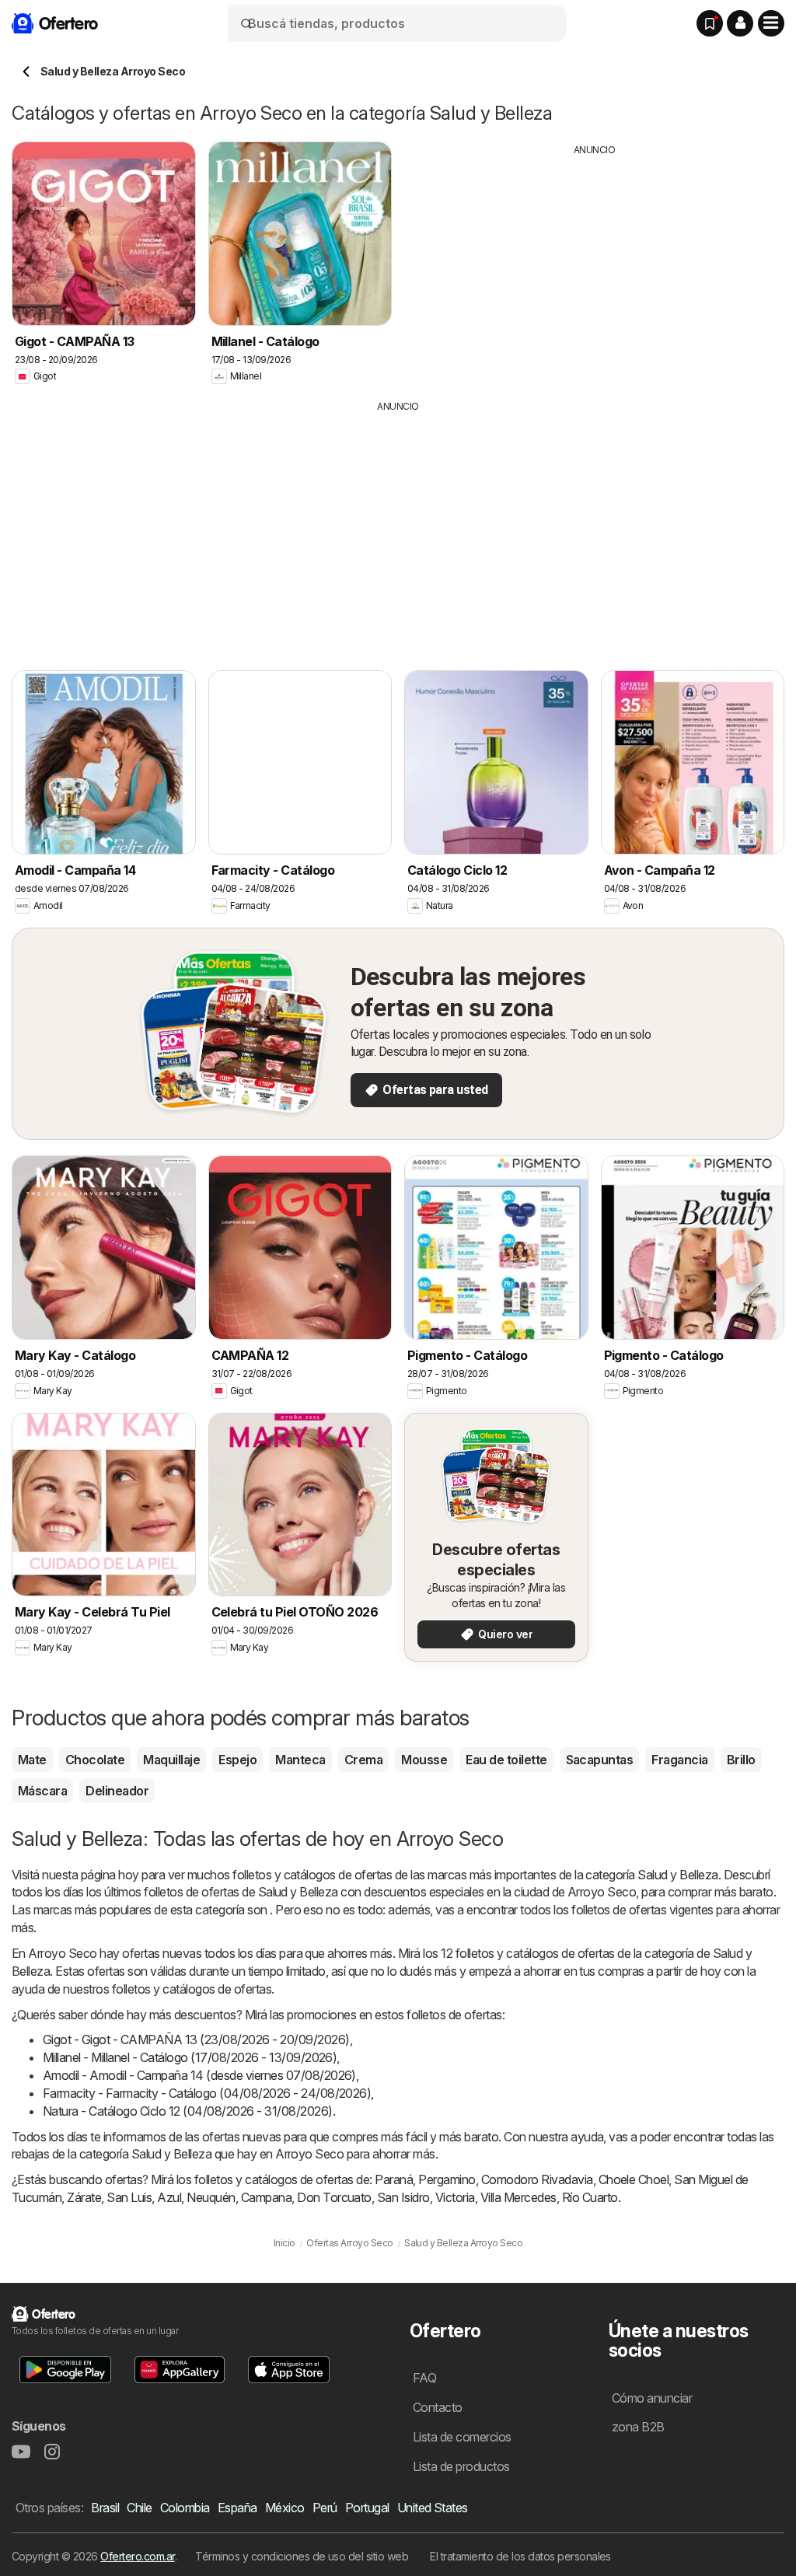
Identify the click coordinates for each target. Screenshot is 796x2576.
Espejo (237, 1760)
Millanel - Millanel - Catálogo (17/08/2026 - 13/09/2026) (190, 2057)
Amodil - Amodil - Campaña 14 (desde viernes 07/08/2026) (199, 2075)
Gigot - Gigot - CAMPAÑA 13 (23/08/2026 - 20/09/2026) (196, 2039)
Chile (139, 2508)
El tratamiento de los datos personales (520, 2556)
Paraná (394, 2179)
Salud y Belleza (677, 1875)
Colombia (185, 2508)
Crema (363, 1760)
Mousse (424, 1760)
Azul (169, 2197)
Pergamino (447, 2179)
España (237, 2508)
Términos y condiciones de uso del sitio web (302, 2556)
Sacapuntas (600, 1760)
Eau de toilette (506, 1760)
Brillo (741, 1760)
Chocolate (95, 1760)
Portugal (367, 2508)
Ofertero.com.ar (137, 2556)
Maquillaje (171, 1760)
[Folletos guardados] (710, 23)
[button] (740, 23)
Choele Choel (634, 2179)
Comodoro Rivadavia (537, 2179)
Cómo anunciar (652, 2398)
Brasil (105, 2508)
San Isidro (403, 2197)
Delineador (117, 1791)
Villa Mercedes (518, 2197)
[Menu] (771, 23)
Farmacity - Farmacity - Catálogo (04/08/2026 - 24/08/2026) (207, 2093)
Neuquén (211, 2197)
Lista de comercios (462, 2437)
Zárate (84, 2197)
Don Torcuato (334, 2197)
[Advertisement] (595, 266)
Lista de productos (461, 2466)
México (285, 2508)
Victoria (455, 2197)
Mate (32, 1760)
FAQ (424, 2378)
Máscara (42, 1791)
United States (433, 2508)
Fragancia (679, 1760)
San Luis (129, 2197)
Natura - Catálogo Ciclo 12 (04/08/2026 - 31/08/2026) (188, 2111)
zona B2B (638, 2427)
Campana (266, 2197)
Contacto (438, 2407)
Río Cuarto (590, 2197)
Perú (325, 2508)
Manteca (300, 1760)
